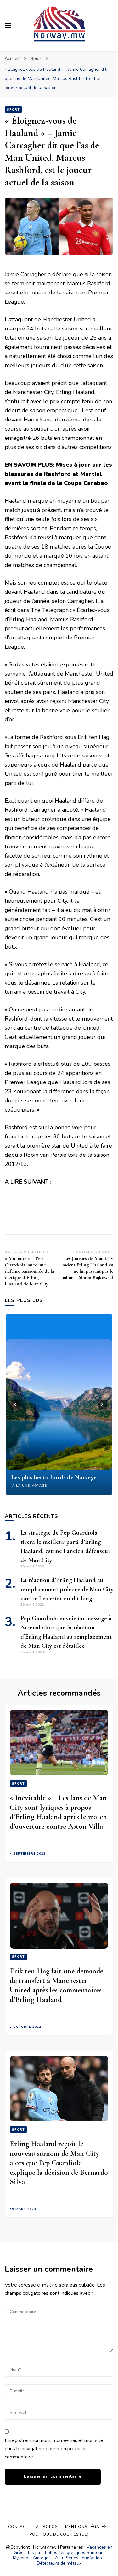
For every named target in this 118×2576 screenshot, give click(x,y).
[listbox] (59, 1404)
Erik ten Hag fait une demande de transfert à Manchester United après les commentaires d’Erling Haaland (56, 1985)
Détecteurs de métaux (59, 2563)
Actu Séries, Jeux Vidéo (79, 2558)
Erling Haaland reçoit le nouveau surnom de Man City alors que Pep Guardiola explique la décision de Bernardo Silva (59, 2163)
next (102, 1404)
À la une (21, 1486)
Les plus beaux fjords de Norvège (54, 1477)
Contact (18, 2527)
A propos (47, 2527)
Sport (13, 110)
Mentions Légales (86, 2527)
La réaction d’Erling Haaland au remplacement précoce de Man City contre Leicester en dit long (67, 1589)
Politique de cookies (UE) (59, 2534)
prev (16, 1404)
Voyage (39, 1486)
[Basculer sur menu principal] (8, 26)
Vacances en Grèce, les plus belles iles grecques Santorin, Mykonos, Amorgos (63, 2552)
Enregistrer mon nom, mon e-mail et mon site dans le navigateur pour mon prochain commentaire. (54, 2449)
